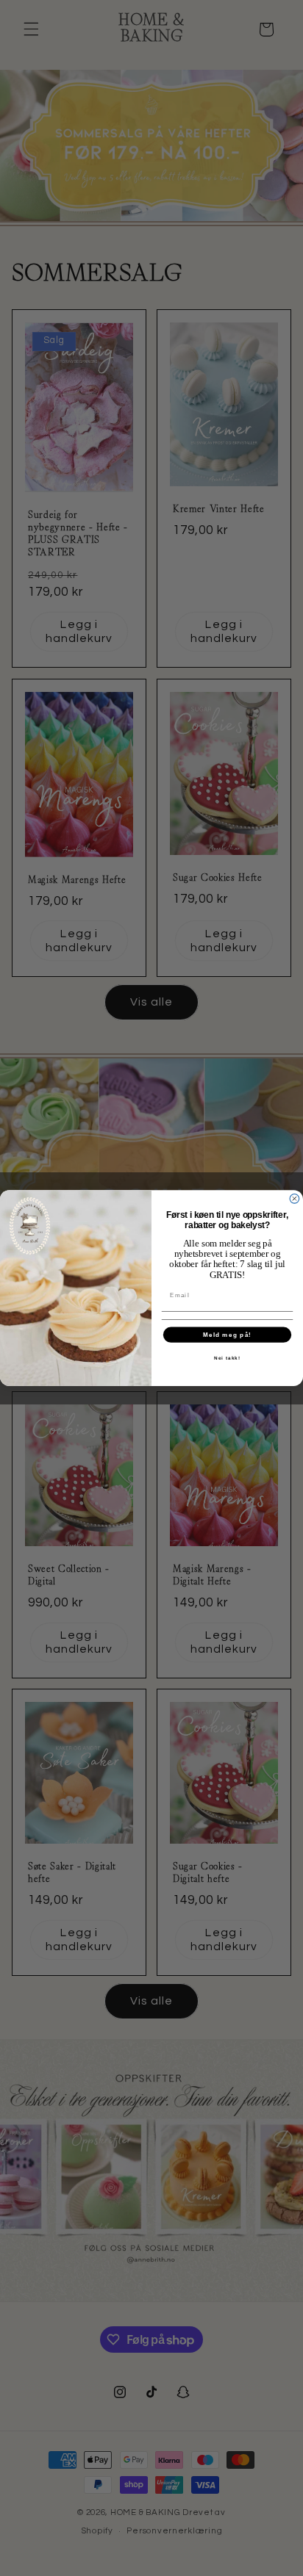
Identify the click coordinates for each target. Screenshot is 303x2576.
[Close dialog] (295, 1198)
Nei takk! (227, 1358)
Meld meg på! (227, 1335)
